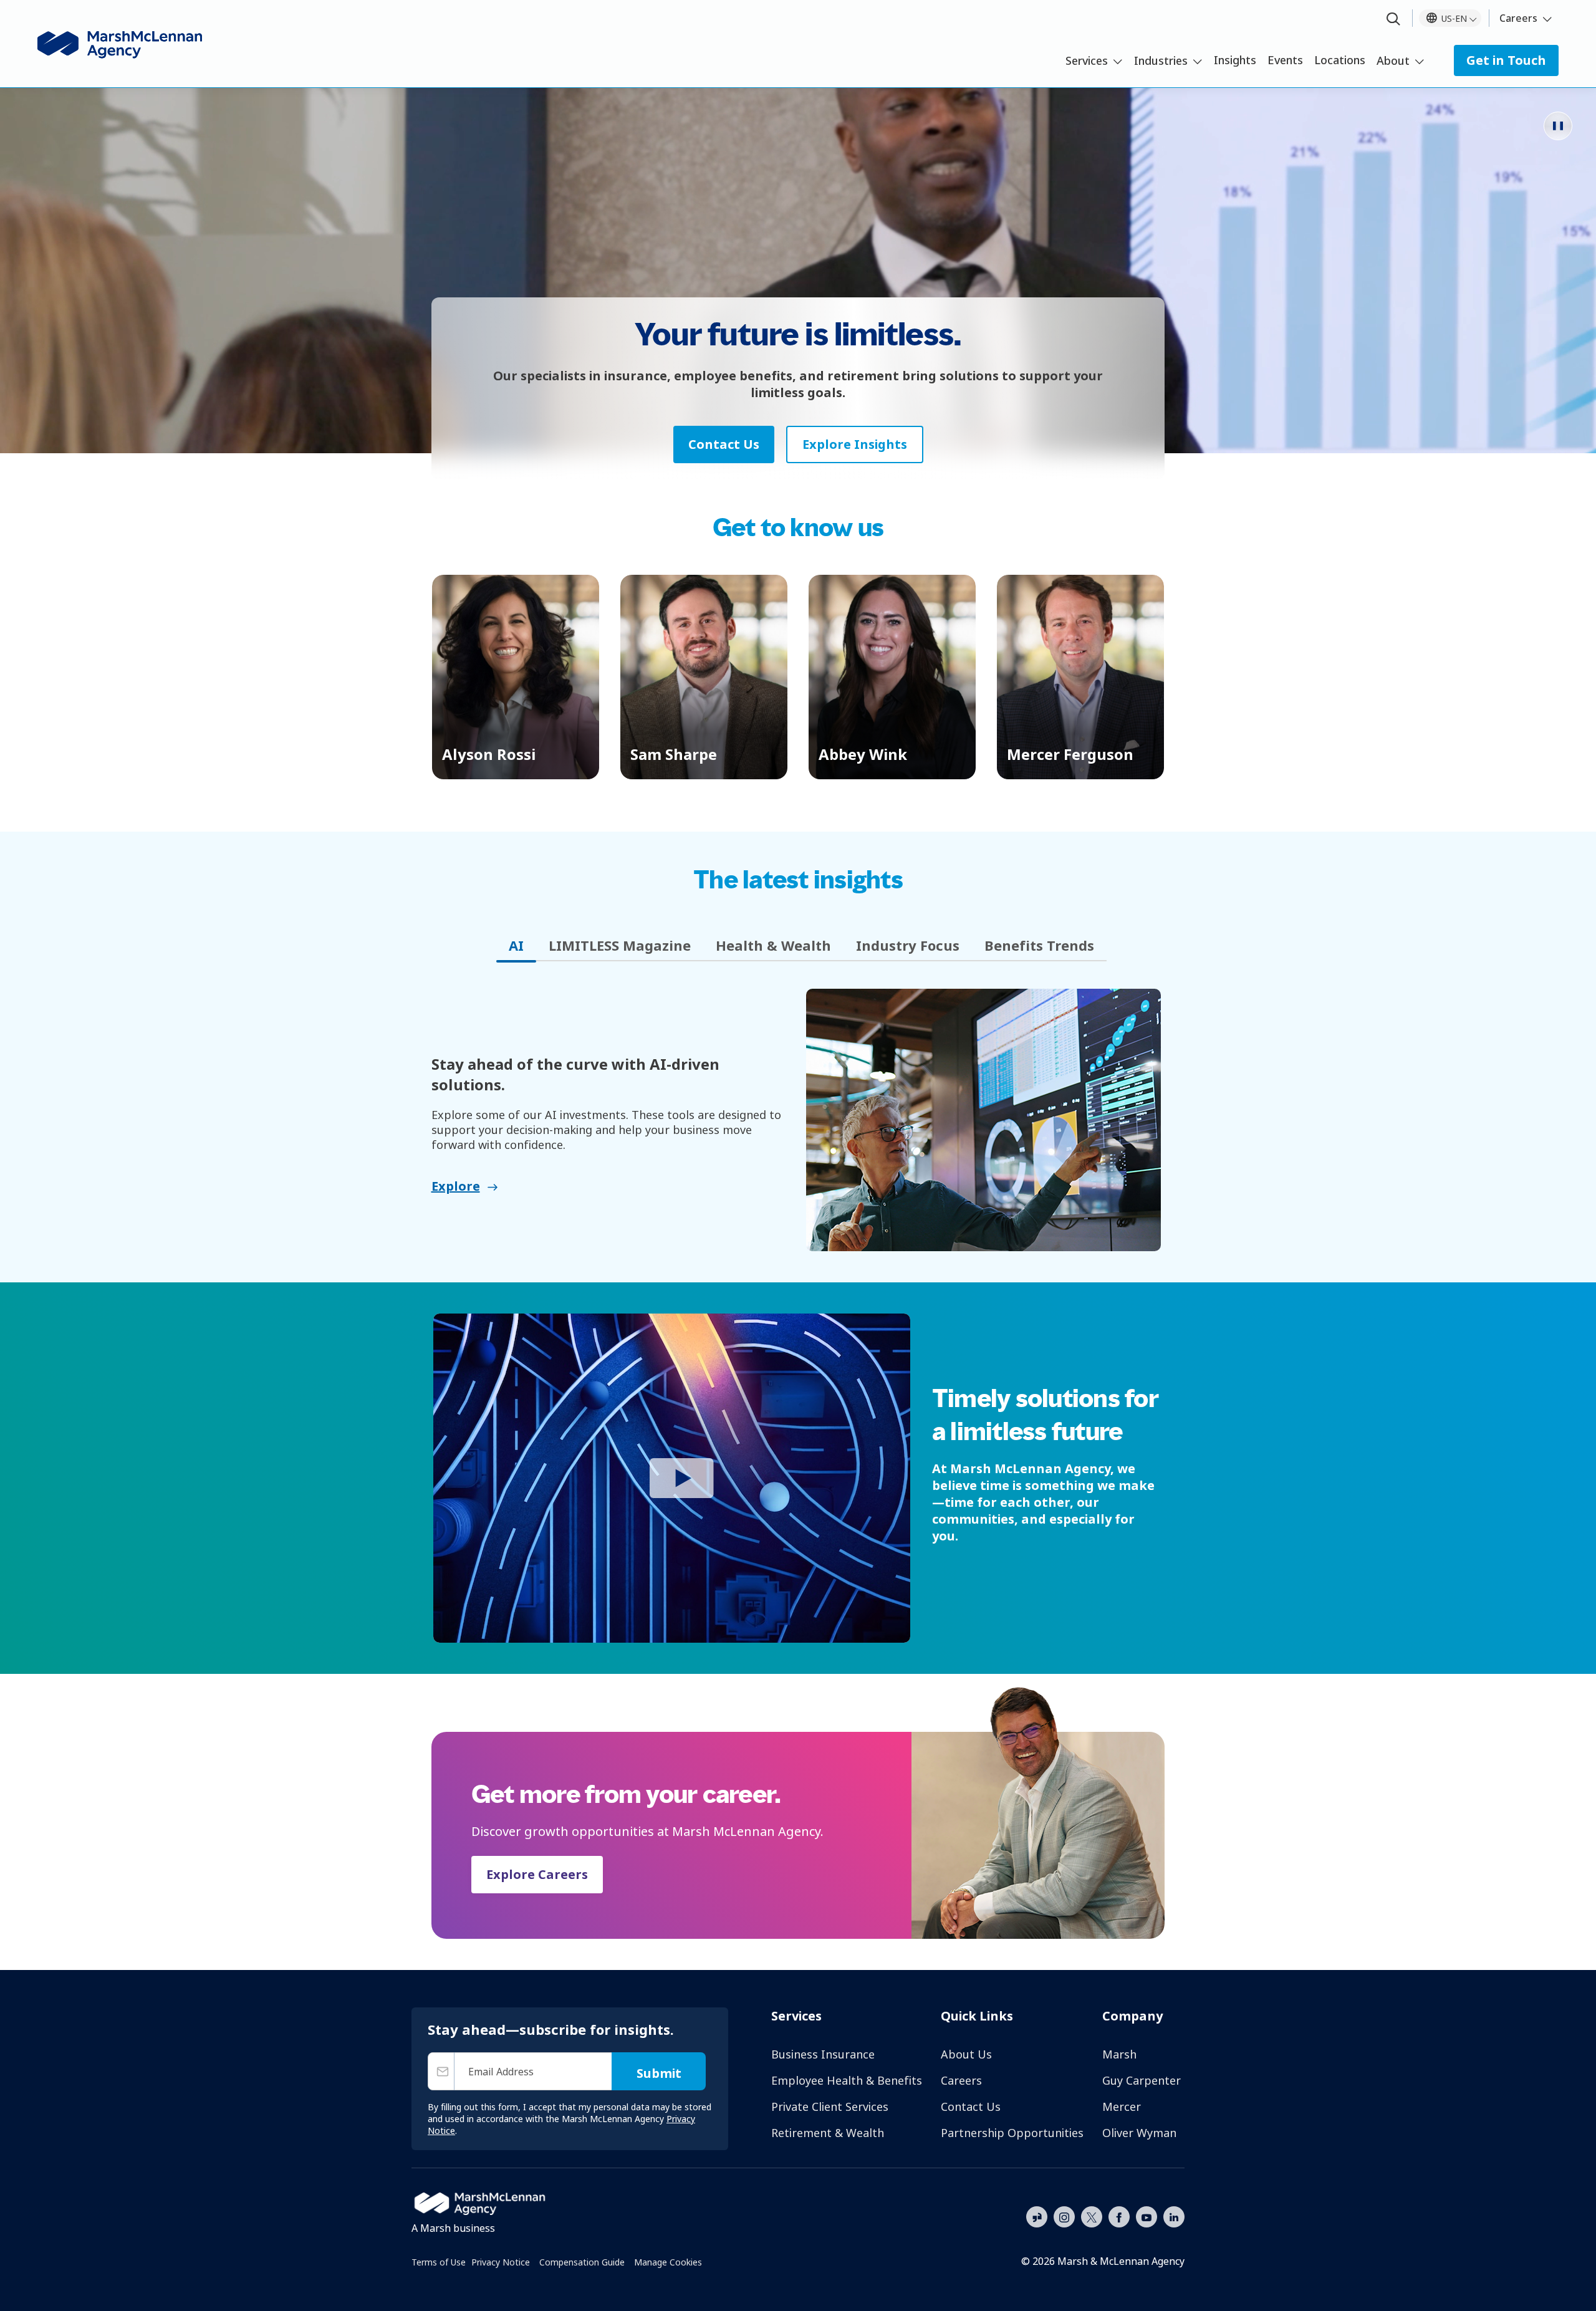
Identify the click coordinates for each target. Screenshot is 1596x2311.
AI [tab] (516, 945)
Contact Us (971, 2107)
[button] (516, 677)
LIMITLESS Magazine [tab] (620, 945)
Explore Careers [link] (537, 1874)
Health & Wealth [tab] (773, 945)
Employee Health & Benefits (847, 2080)
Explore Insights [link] (855, 444)
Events (1285, 60)
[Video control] (1558, 126)
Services (1087, 60)
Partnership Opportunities (1012, 2133)
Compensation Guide (582, 2262)
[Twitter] (1092, 2216)
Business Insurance (823, 2054)
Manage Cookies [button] (668, 2262)
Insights (1235, 60)
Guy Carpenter (1142, 2080)
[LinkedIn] (1174, 2216)
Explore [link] (456, 1186)
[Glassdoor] (1037, 2217)
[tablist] (798, 945)
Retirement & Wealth (828, 2133)
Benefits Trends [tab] (1039, 945)
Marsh (1119, 2054)
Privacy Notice (501, 2262)
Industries (1161, 60)
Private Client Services (830, 2107)
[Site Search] (1393, 20)
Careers (1518, 18)
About (1393, 60)
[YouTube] (1147, 2216)
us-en (1454, 18)
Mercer (1122, 2107)
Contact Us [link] (724, 444)
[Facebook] (1119, 2216)
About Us (966, 2054)
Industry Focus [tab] (908, 945)
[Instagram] (1064, 2217)
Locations (1340, 60)
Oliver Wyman (1139, 2133)
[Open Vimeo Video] (672, 1478)
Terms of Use (439, 2262)
